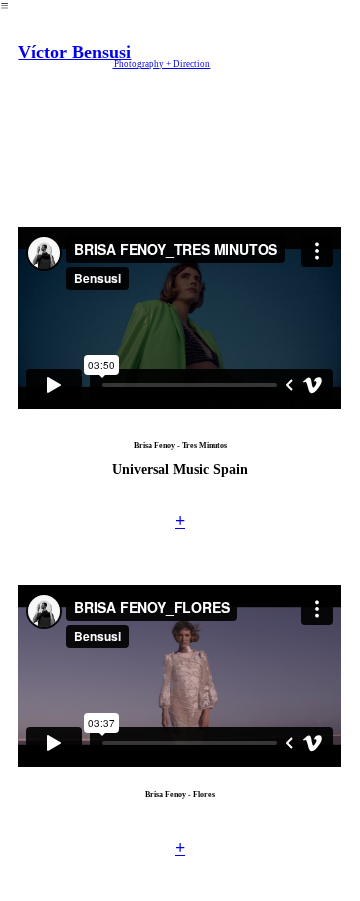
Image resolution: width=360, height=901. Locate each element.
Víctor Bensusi (74, 52)
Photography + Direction (161, 64)
